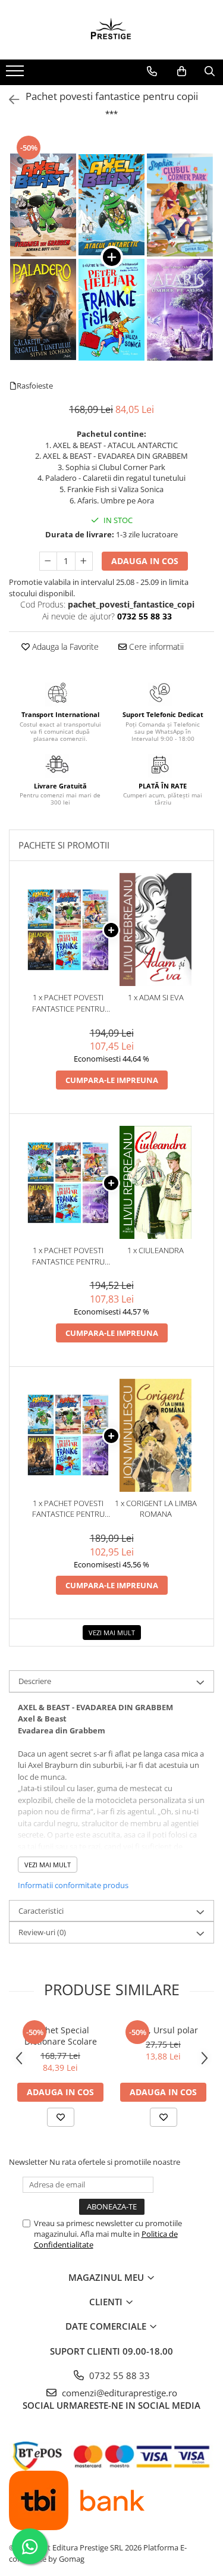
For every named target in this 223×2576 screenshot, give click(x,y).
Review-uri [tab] (42, 1932)
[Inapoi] (9, 100)
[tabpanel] (111, 257)
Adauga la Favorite (64, 647)
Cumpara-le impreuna (112, 1080)
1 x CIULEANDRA (156, 1250)
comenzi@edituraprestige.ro (118, 2393)
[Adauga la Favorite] (61, 2117)
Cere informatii (155, 647)
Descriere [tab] (35, 1681)
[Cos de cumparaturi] (182, 71)
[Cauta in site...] (210, 71)
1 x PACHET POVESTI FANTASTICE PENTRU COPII (68, 1003)
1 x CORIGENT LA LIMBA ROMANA (156, 1509)
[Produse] (16, 74)
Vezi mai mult (112, 1633)
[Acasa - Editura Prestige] (112, 30)
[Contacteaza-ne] (152, 71)
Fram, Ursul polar (163, 2030)
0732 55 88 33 (118, 2375)
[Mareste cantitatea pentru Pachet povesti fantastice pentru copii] (84, 561)
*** (111, 114)
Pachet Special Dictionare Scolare (61, 2036)
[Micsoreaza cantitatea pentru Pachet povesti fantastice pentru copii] (48, 561)
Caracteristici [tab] (41, 1911)
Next (205, 269)
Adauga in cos (145, 561)
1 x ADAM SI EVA (156, 997)
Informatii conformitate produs (73, 1885)
